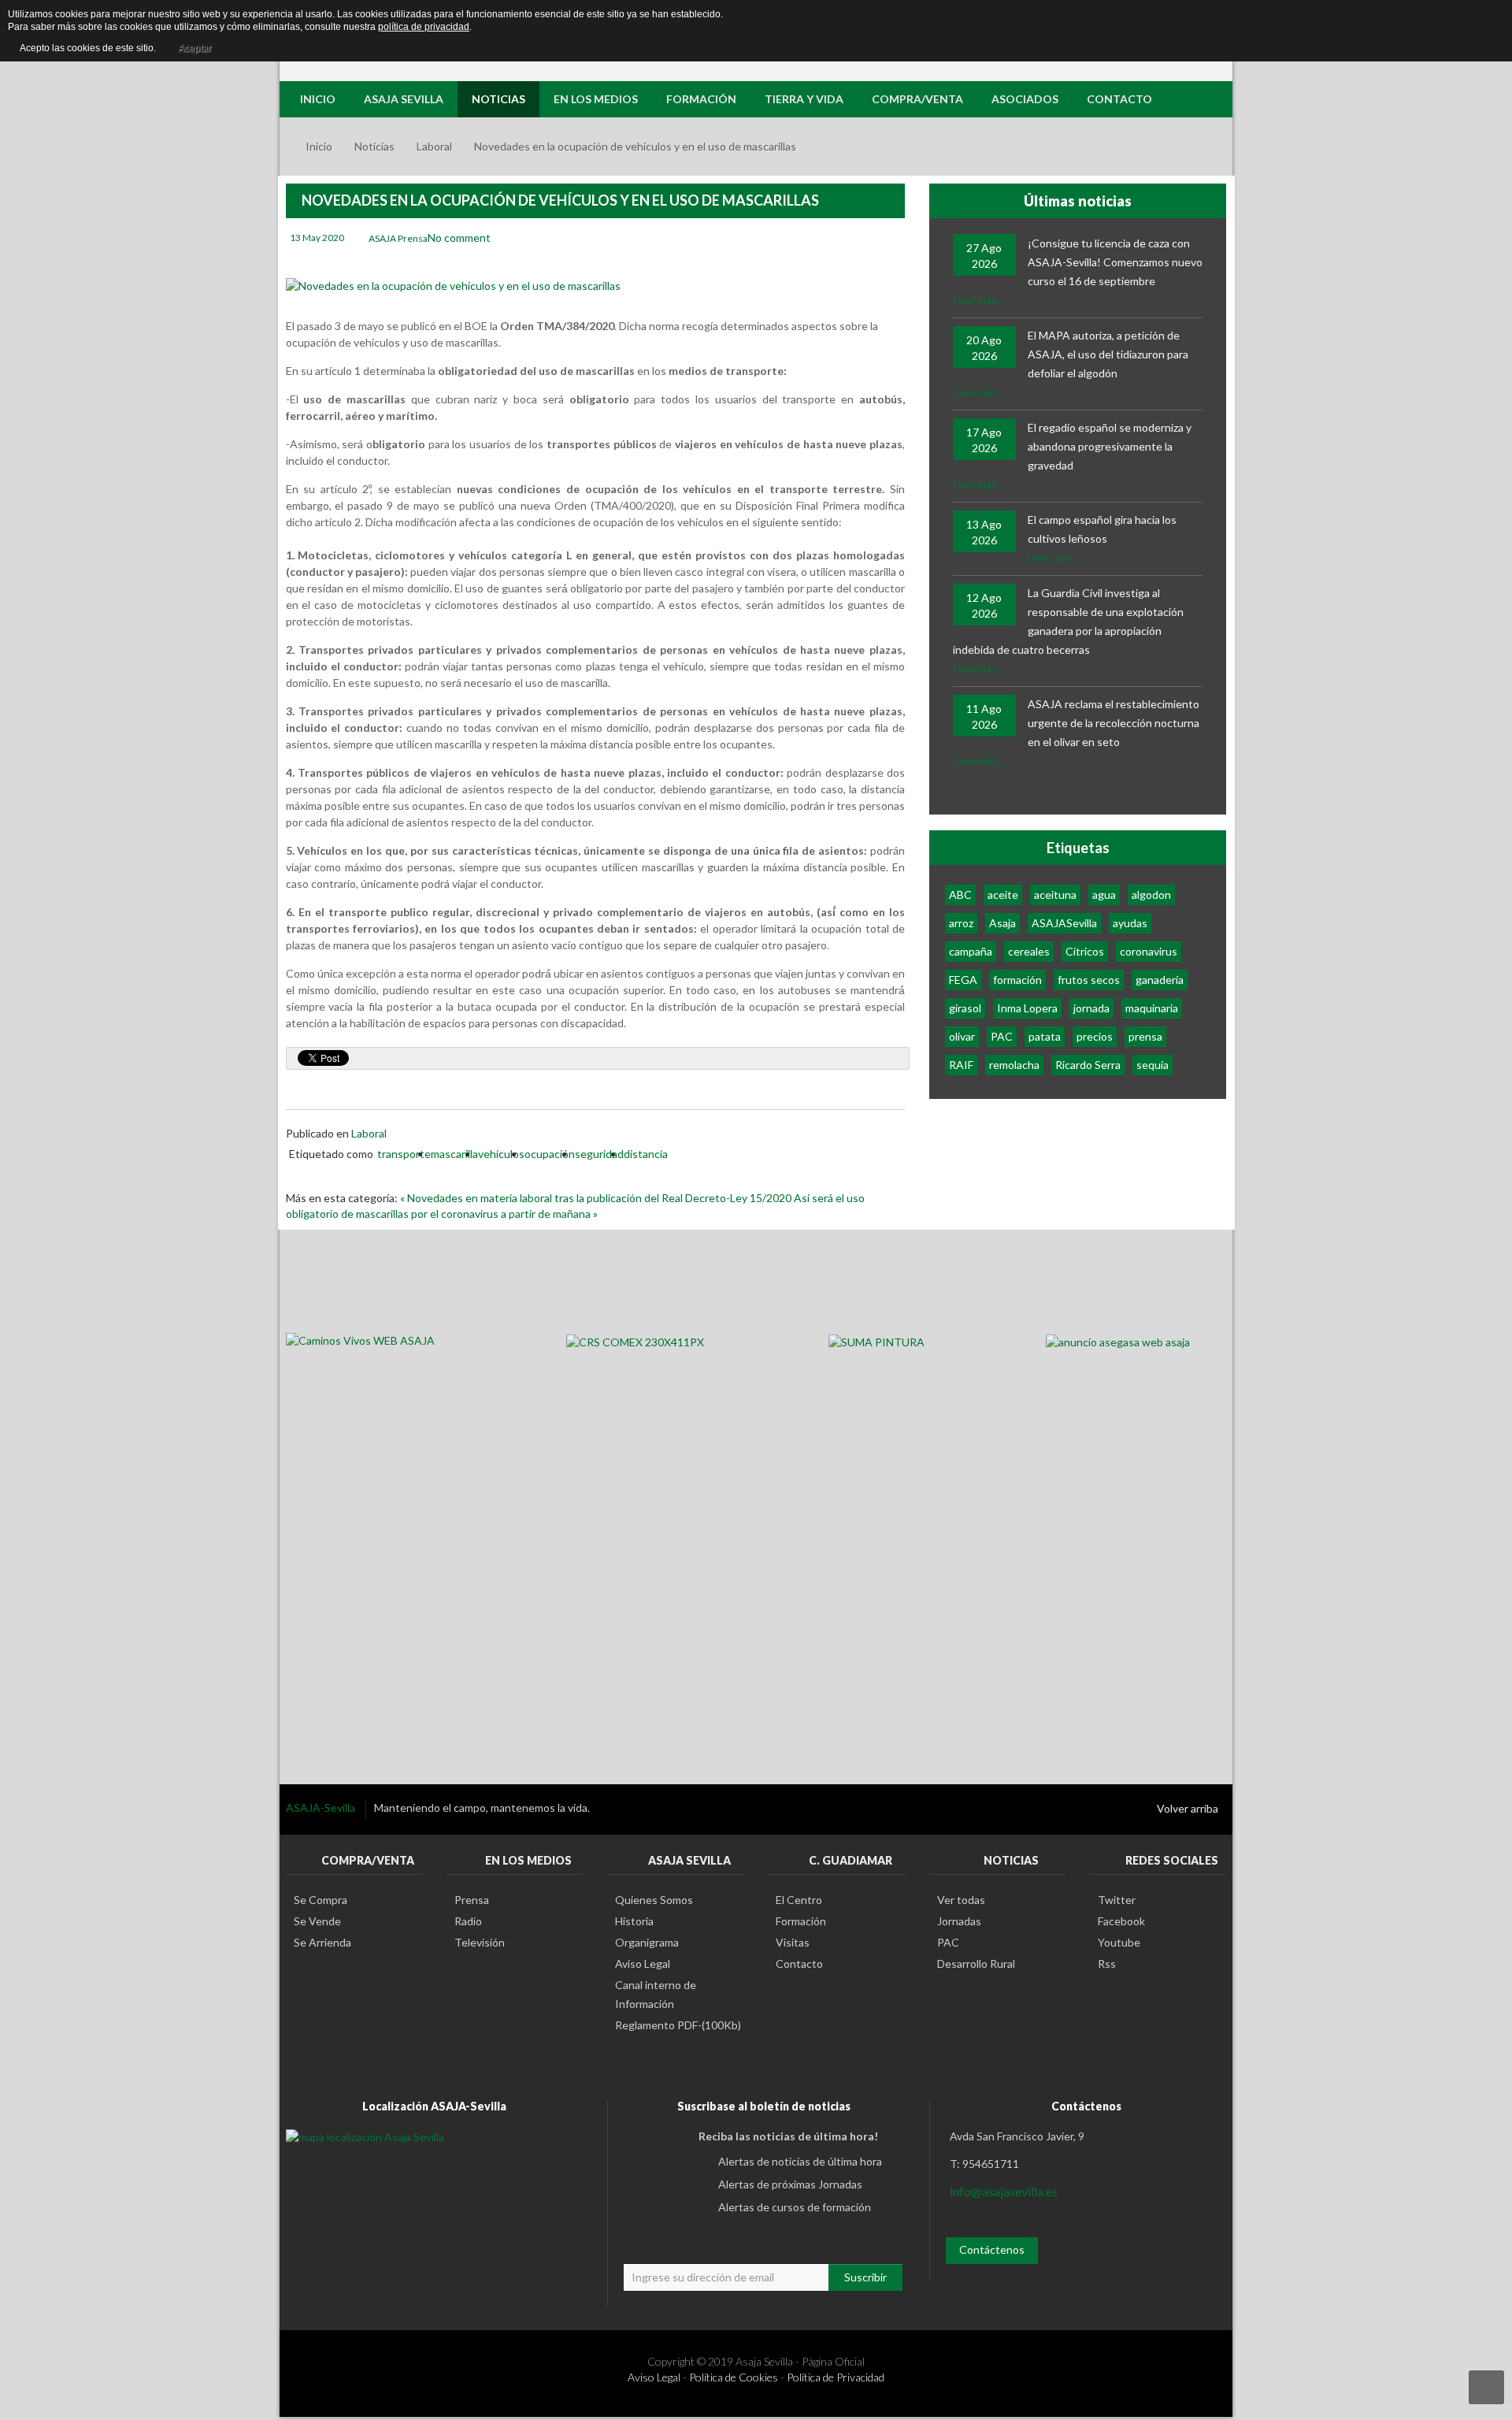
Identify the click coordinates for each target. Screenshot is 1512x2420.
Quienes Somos (654, 1900)
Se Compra (321, 1900)
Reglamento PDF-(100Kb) (678, 2025)
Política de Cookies (734, 2377)
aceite (1003, 895)
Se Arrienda (322, 1942)
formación (1017, 980)
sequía (1153, 1065)
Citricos (1085, 951)
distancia (646, 1154)
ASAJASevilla (1064, 923)
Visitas (793, 1942)
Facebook (1121, 1921)
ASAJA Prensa (398, 238)
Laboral (434, 146)
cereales (1029, 951)
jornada (1091, 1008)
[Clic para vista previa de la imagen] (453, 285)
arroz (961, 923)
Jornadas (959, 1921)
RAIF (961, 1065)
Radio (468, 1921)
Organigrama (647, 1942)
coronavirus (1149, 951)
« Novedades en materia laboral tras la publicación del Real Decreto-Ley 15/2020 (597, 1198)
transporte (404, 1154)
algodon (1151, 895)
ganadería (1160, 980)
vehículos (501, 1154)
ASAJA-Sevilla (322, 1808)
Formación (801, 1921)
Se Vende (317, 1921)
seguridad (599, 1154)
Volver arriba (1188, 1808)
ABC (960, 895)
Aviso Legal (643, 1963)
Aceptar (195, 48)
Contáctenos (992, 2249)
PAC (1002, 1036)
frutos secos (1089, 980)
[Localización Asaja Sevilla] (365, 2136)
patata (1045, 1036)
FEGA (963, 980)
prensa (1145, 1036)
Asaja (1002, 923)
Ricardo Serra (1088, 1065)
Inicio (319, 146)
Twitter (1117, 1900)
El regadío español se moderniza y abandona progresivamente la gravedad (1110, 446)
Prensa (472, 1900)
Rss (1107, 1963)
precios (1095, 1036)
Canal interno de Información (656, 1994)
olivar (962, 1036)
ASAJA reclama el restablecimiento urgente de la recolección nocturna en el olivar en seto (1114, 723)
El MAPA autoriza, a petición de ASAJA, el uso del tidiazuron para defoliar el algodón (1108, 354)
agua (1104, 895)
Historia (634, 1921)
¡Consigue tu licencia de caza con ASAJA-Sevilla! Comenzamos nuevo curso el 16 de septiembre (1115, 262)
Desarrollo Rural (976, 1963)
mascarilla (454, 1154)
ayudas (1130, 923)
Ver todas (961, 1900)
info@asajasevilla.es (1004, 2191)
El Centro (799, 1900)
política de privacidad (424, 27)
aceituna (1055, 895)
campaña (971, 951)
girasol (965, 1008)
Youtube (1119, 1942)
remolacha (1014, 1065)
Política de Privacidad (836, 2377)
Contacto (799, 1963)
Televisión (480, 1942)
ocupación (550, 1154)
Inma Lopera (1027, 1008)
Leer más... (978, 300)
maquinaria (1152, 1008)
